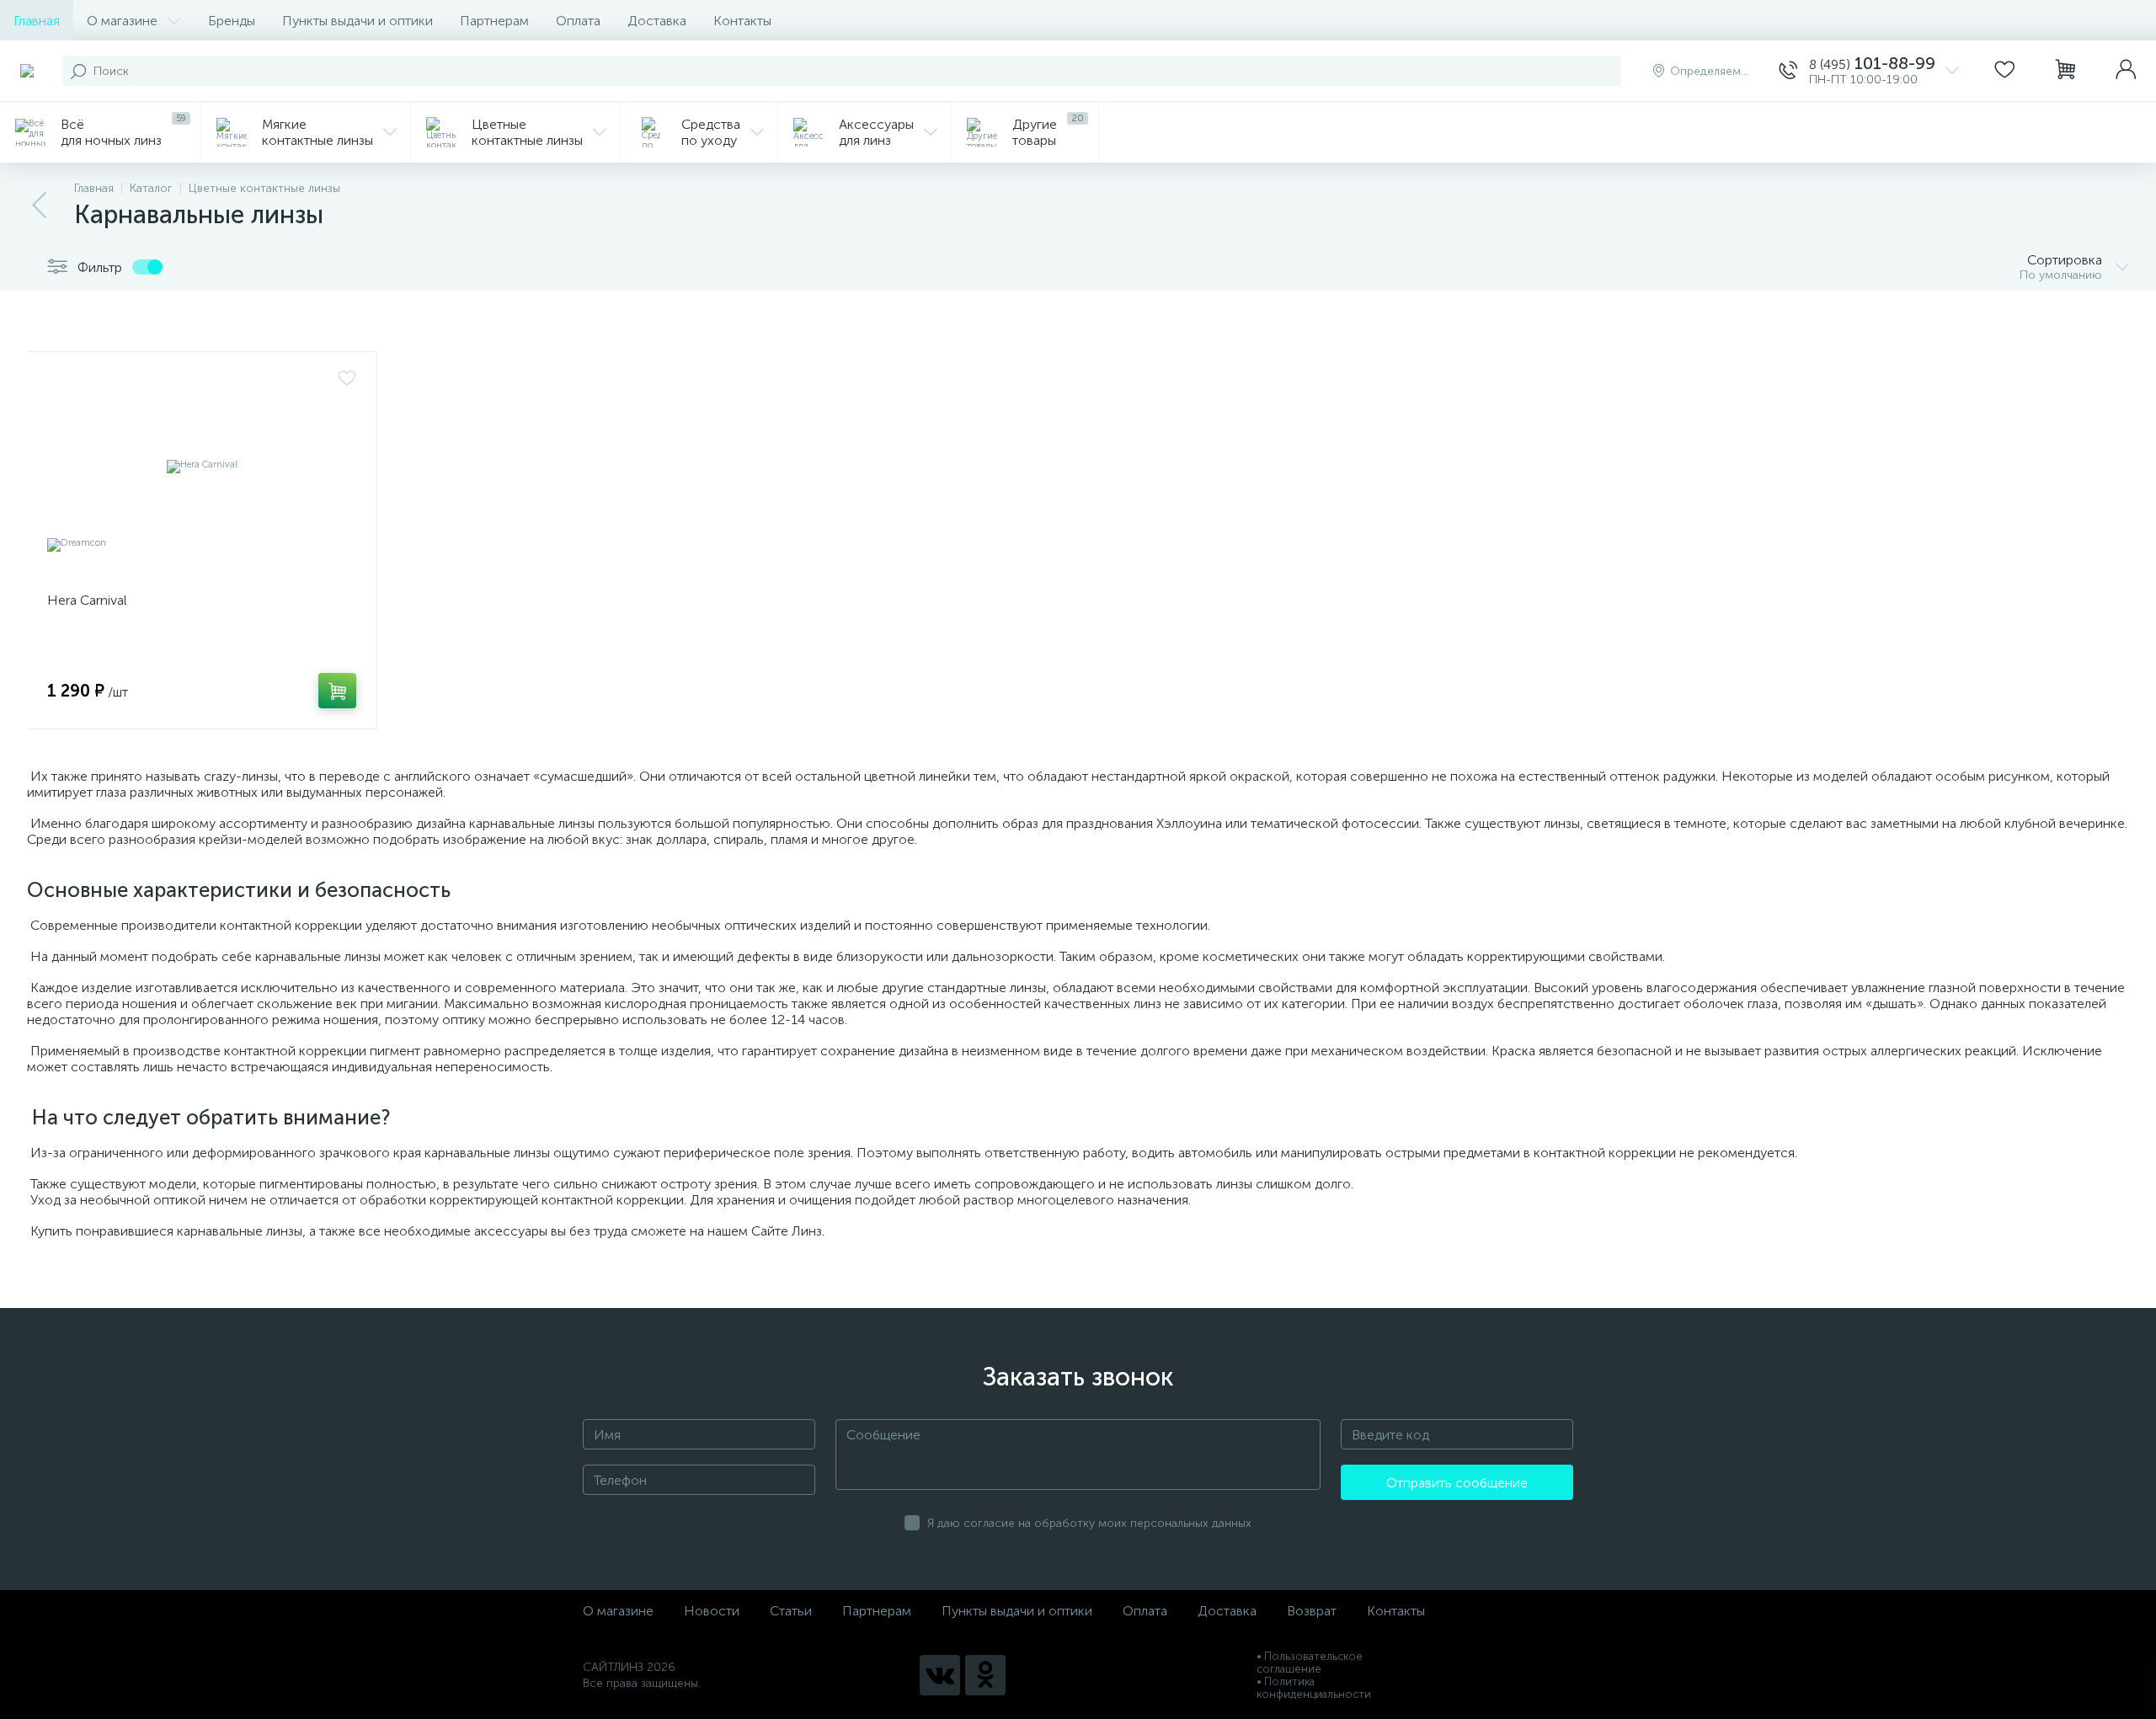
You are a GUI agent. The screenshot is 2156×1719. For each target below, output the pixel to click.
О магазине (122, 21)
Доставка (657, 21)
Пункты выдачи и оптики (358, 21)
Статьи (791, 1611)
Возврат (1312, 1611)
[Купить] (337, 691)
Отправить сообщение (1457, 1483)
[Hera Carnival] (202, 466)
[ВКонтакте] (940, 1675)
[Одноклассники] (985, 1675)
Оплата (578, 21)
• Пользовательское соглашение (1310, 1663)
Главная (37, 21)
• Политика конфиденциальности (1314, 1688)
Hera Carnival (87, 600)
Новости (712, 1611)
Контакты (742, 21)
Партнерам (494, 21)
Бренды (232, 21)
